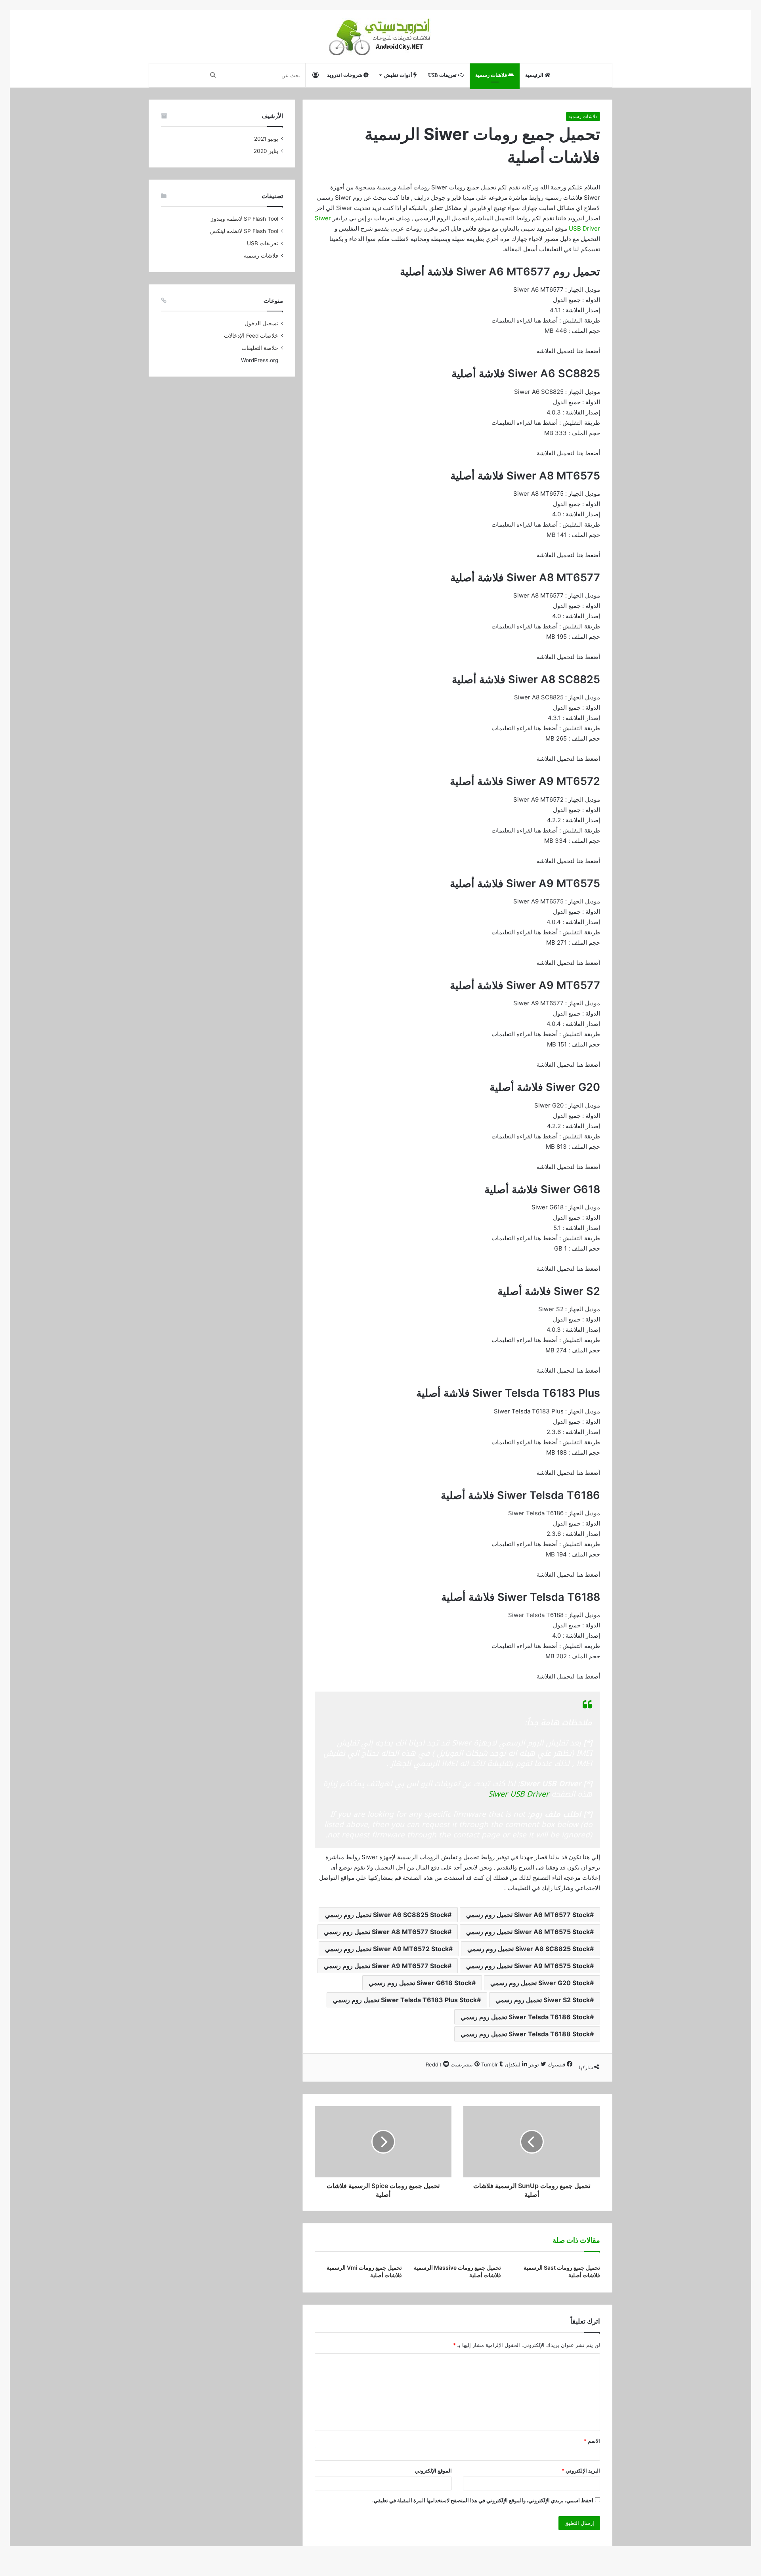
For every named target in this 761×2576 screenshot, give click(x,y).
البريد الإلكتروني (581, 2471)
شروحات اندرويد (345, 75)
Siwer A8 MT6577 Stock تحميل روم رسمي (386, 1932)
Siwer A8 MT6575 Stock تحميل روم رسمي (528, 1932)
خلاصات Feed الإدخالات (251, 336)
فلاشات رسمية (492, 75)
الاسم (592, 2441)
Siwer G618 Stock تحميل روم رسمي (420, 1983)
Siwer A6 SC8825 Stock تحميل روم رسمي (386, 1915)
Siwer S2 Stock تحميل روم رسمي (543, 2000)
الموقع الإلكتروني (433, 2471)
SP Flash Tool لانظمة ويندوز (245, 219)
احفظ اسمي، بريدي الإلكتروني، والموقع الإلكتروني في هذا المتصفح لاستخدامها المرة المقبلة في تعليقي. (483, 2500)
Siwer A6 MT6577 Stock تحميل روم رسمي (528, 1915)
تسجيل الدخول (261, 323)
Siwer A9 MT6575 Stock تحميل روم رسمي (528, 1966)
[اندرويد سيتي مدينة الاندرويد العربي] (381, 36)
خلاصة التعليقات (260, 348)
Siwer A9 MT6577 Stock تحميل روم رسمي (386, 1966)
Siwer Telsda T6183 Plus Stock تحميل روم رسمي (405, 2000)
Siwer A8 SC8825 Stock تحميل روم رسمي (529, 1949)
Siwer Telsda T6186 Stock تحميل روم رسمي (525, 2017)
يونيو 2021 (266, 139)
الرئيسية (535, 75)
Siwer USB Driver (519, 1794)
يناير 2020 (266, 151)
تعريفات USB (443, 75)
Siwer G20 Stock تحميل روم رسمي (540, 1983)
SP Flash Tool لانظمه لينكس (244, 231)
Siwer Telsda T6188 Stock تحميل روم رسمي (525, 2034)
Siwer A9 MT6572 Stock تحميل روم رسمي (387, 1949)
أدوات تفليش (399, 75)
